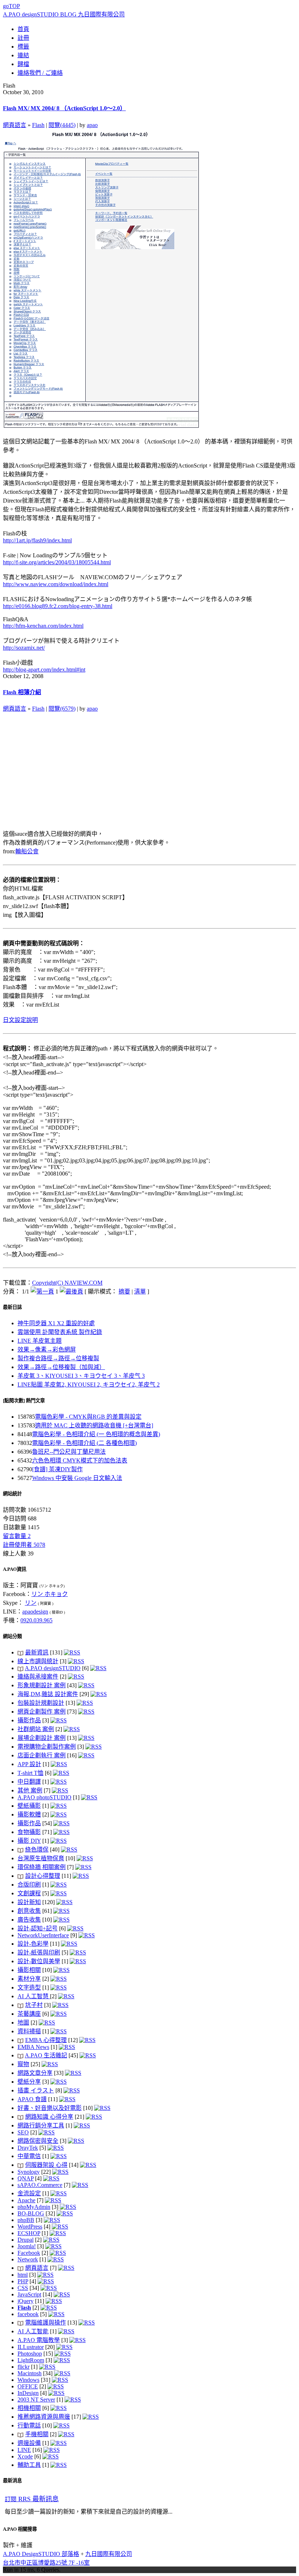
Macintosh (30, 2373)
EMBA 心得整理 (46, 2040)
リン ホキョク (50, 1594)
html (23, 2275)
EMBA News (33, 2047)
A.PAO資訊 (15, 1569)
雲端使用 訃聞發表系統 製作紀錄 (60, 1332)
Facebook (29, 2253)
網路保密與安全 (38, 2141)
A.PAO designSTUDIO (53, 1668)
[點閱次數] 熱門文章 (24, 1401)
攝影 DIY (29, 1841)
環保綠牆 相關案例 (42, 1867)
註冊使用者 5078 (24, 1545)
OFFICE (28, 2386)
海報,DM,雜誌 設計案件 (48, 1694)
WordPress (30, 2227)
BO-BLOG (31, 2213)
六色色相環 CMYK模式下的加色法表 (80, 1460)
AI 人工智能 (33, 2331)
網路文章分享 (35, 2073)
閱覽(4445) (62, 125)
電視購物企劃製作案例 (47, 1747)
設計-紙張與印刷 (39, 1952)
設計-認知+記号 (38, 1928)
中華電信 (29, 2156)
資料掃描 (29, 2031)
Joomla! (27, 2246)
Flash (38, 125)
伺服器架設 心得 (46, 2165)
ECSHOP (29, 2233)
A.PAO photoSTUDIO (44, 1797)
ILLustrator (31, 2347)
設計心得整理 (43, 1876)
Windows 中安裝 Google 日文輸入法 (77, 1478)
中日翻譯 (29, 1782)
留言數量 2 (17, 1536)
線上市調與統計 (38, 1661)
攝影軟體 (29, 1814)
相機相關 (29, 2408)
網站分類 (12, 1636)
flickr (24, 2367)
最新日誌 (12, 1307)
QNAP (26, 2178)
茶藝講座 (29, 2014)
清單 (140, 1291)
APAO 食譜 (32, 2099)
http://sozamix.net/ (24, 648)
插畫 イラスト (36, 2090)
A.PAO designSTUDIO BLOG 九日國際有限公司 (64, 14)
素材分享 (29, 1979)
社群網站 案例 (36, 1729)
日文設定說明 (20, 1020)
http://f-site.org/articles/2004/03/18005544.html (57, 562)
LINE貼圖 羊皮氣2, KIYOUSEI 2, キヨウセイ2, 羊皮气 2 (89, 1385)
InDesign (28, 2393)
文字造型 (29, 1987)
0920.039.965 (36, 1620)
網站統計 (12, 1494)
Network (28, 2259)
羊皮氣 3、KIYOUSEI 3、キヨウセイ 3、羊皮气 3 (81, 1376)
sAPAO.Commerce (40, 2185)
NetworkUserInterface (43, 1935)
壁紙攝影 (29, 1806)
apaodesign (35, 1612)
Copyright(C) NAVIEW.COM (67, 1283)
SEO (23, 2132)
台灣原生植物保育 (41, 1858)
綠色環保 (37, 1850)
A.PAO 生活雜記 (46, 2055)
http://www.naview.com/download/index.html (56, 584)
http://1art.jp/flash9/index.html (37, 540)
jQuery (26, 2301)
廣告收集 (29, 1920)
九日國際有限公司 (109, 2554)
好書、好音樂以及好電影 (50, 2108)
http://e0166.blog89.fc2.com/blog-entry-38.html (58, 606)
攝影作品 (29, 1720)
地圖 (23, 2023)
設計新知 (29, 1902)
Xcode (25, 2456)
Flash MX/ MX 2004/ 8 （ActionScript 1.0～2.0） (64, 108)
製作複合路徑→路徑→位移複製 (58, 1358)
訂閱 (32, 2499)
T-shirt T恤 (30, 1773)
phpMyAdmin (34, 2207)
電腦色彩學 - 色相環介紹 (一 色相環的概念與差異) (96, 1434)
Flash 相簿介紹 (22, 692)
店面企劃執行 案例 (42, 1755)
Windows (28, 2380)
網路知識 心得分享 (49, 2117)
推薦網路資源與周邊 (44, 2417)
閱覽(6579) (62, 709)
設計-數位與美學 (39, 1961)
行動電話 (29, 2425)
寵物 (23, 2064)
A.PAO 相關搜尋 (20, 2529)
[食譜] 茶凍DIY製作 (57, 1469)
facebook (28, 2314)
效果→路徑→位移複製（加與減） (61, 1367)
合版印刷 (29, 1885)
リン (31, 1603)
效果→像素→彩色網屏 (47, 1349)
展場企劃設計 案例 (42, 1738)
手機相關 (37, 2434)
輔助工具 (29, 2465)
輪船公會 (27, 851)
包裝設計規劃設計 (41, 1703)
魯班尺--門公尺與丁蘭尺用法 (69, 1452)
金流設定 (29, 2193)
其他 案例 (30, 1790)
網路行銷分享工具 (41, 2125)
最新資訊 (37, 1652)
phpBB (26, 2220)
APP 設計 (29, 1764)
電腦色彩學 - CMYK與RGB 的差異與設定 (88, 1417)
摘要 (124, 1291)
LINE (24, 2450)
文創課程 (29, 1893)
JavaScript (29, 2294)
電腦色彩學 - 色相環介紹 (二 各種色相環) (84, 1443)
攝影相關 (29, 1970)
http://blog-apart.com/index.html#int (44, 670)
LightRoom (31, 2360)
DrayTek (28, 2148)
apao (92, 125)
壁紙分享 (29, 2082)
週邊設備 (29, 2443)
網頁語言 (15, 125)
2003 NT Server (36, 2400)
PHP (23, 2281)
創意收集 (29, 1911)
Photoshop (30, 2354)
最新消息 (12, 2481)
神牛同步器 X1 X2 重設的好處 (56, 1323)
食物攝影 (29, 1832)
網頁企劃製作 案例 (42, 1712)
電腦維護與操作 (46, 2323)
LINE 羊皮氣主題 (40, 1341)
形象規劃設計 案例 (42, 1685)
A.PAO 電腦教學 (39, 2340)
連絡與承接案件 (38, 1677)
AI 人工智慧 (34, 1996)
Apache (26, 2200)
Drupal (26, 2240)
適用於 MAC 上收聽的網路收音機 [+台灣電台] (94, 1425)
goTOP (11, 6)
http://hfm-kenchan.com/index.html (43, 626)
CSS (23, 2288)
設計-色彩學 (33, 1944)
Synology (29, 2172)
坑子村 (34, 2005)
